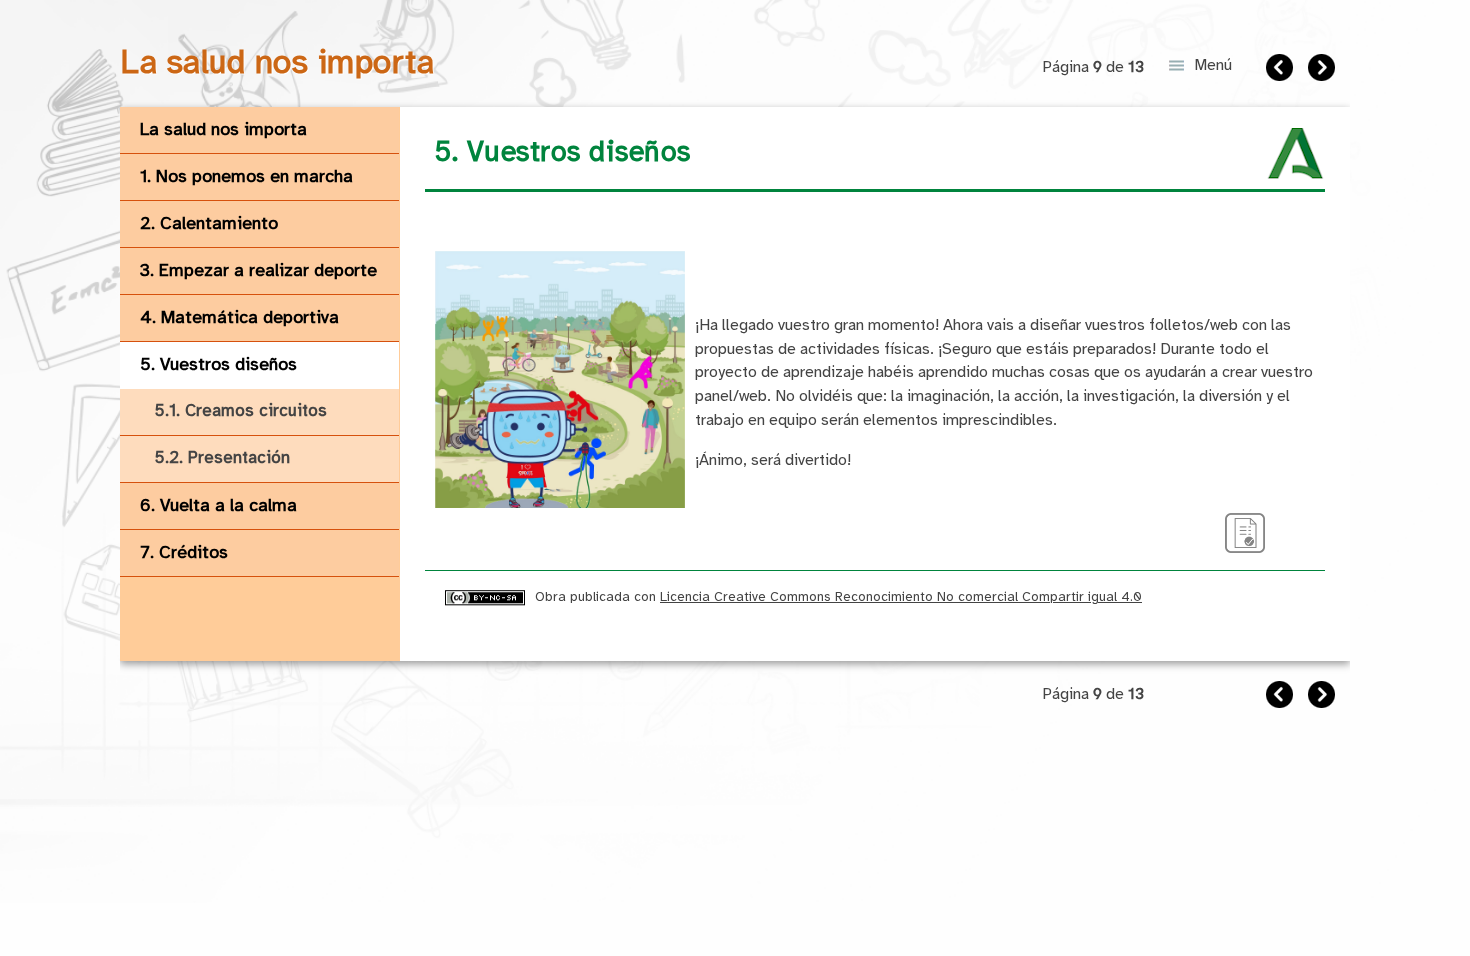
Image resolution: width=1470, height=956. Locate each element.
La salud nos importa (223, 130)
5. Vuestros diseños (218, 365)
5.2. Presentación (222, 458)
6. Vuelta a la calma (218, 506)
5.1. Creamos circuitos (241, 411)
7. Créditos (184, 553)
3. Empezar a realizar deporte (258, 271)
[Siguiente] (1324, 70)
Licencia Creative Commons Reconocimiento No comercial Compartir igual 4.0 (901, 597)
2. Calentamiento (209, 224)
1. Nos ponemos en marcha (246, 177)
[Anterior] (1282, 70)
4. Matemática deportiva (239, 318)
